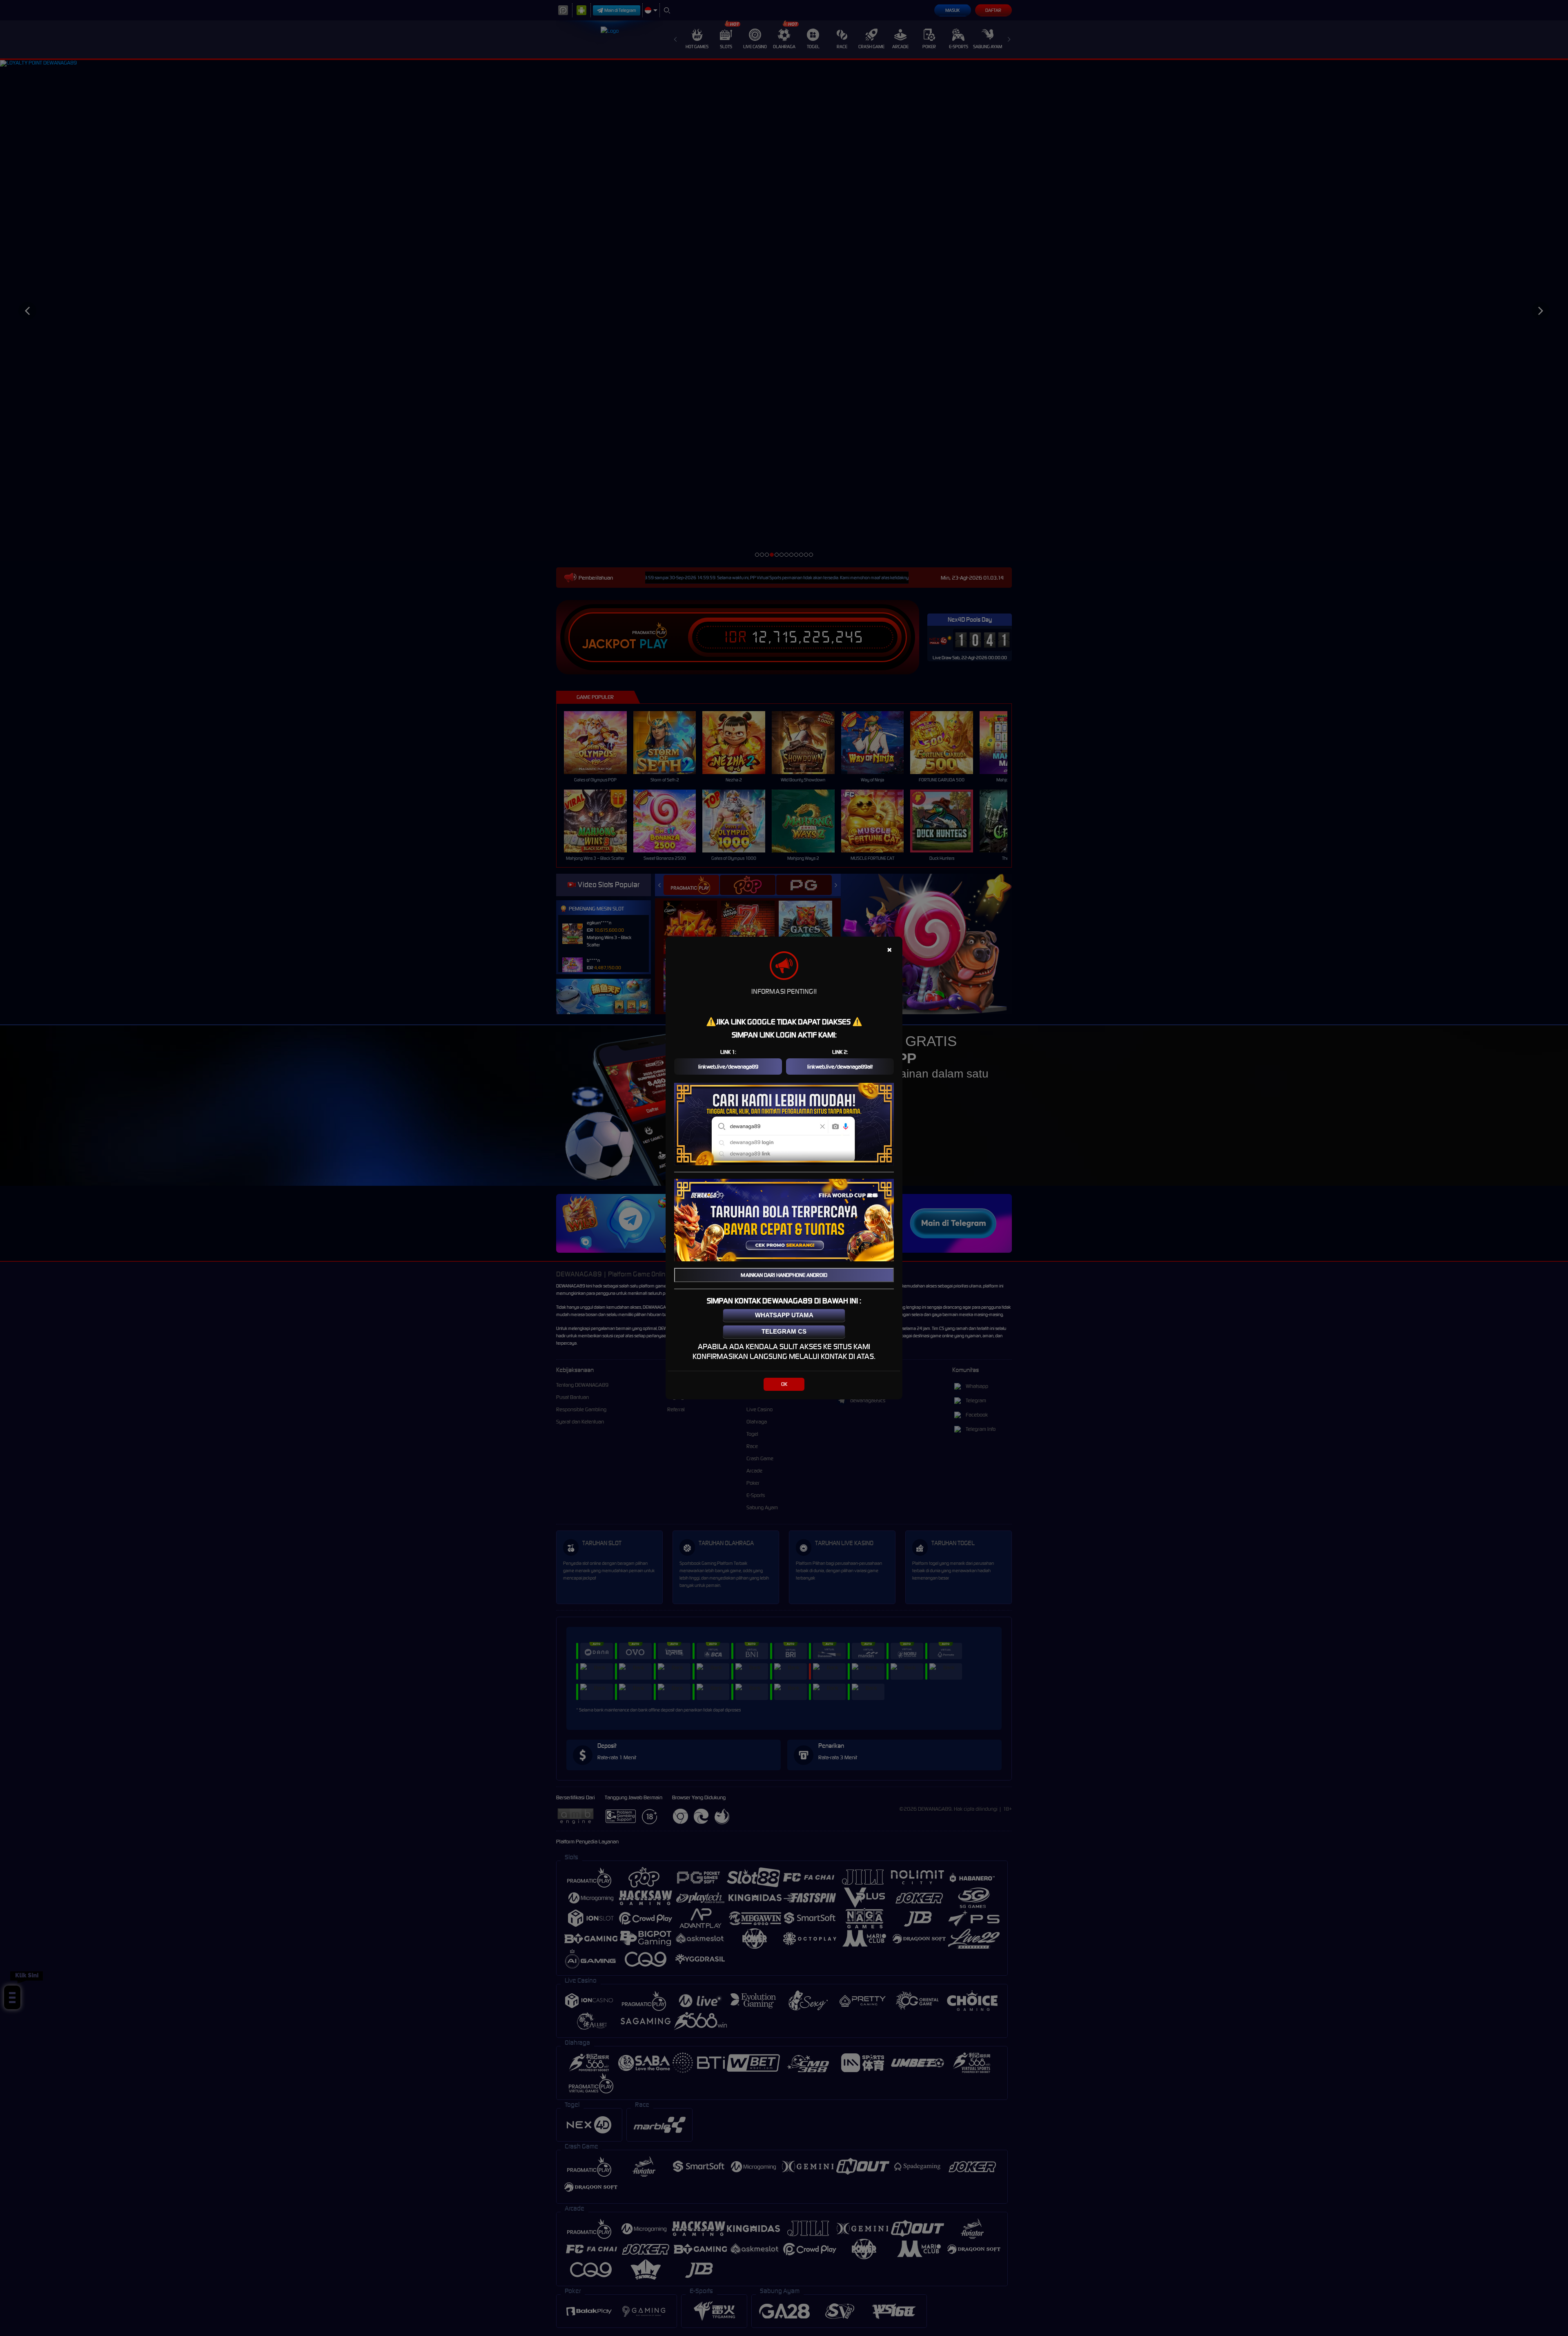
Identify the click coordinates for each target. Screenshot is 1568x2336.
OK (784, 1384)
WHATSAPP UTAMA (784, 1315)
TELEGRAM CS (784, 1331)
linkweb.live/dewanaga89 (728, 1067)
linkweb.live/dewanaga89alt (840, 1067)
